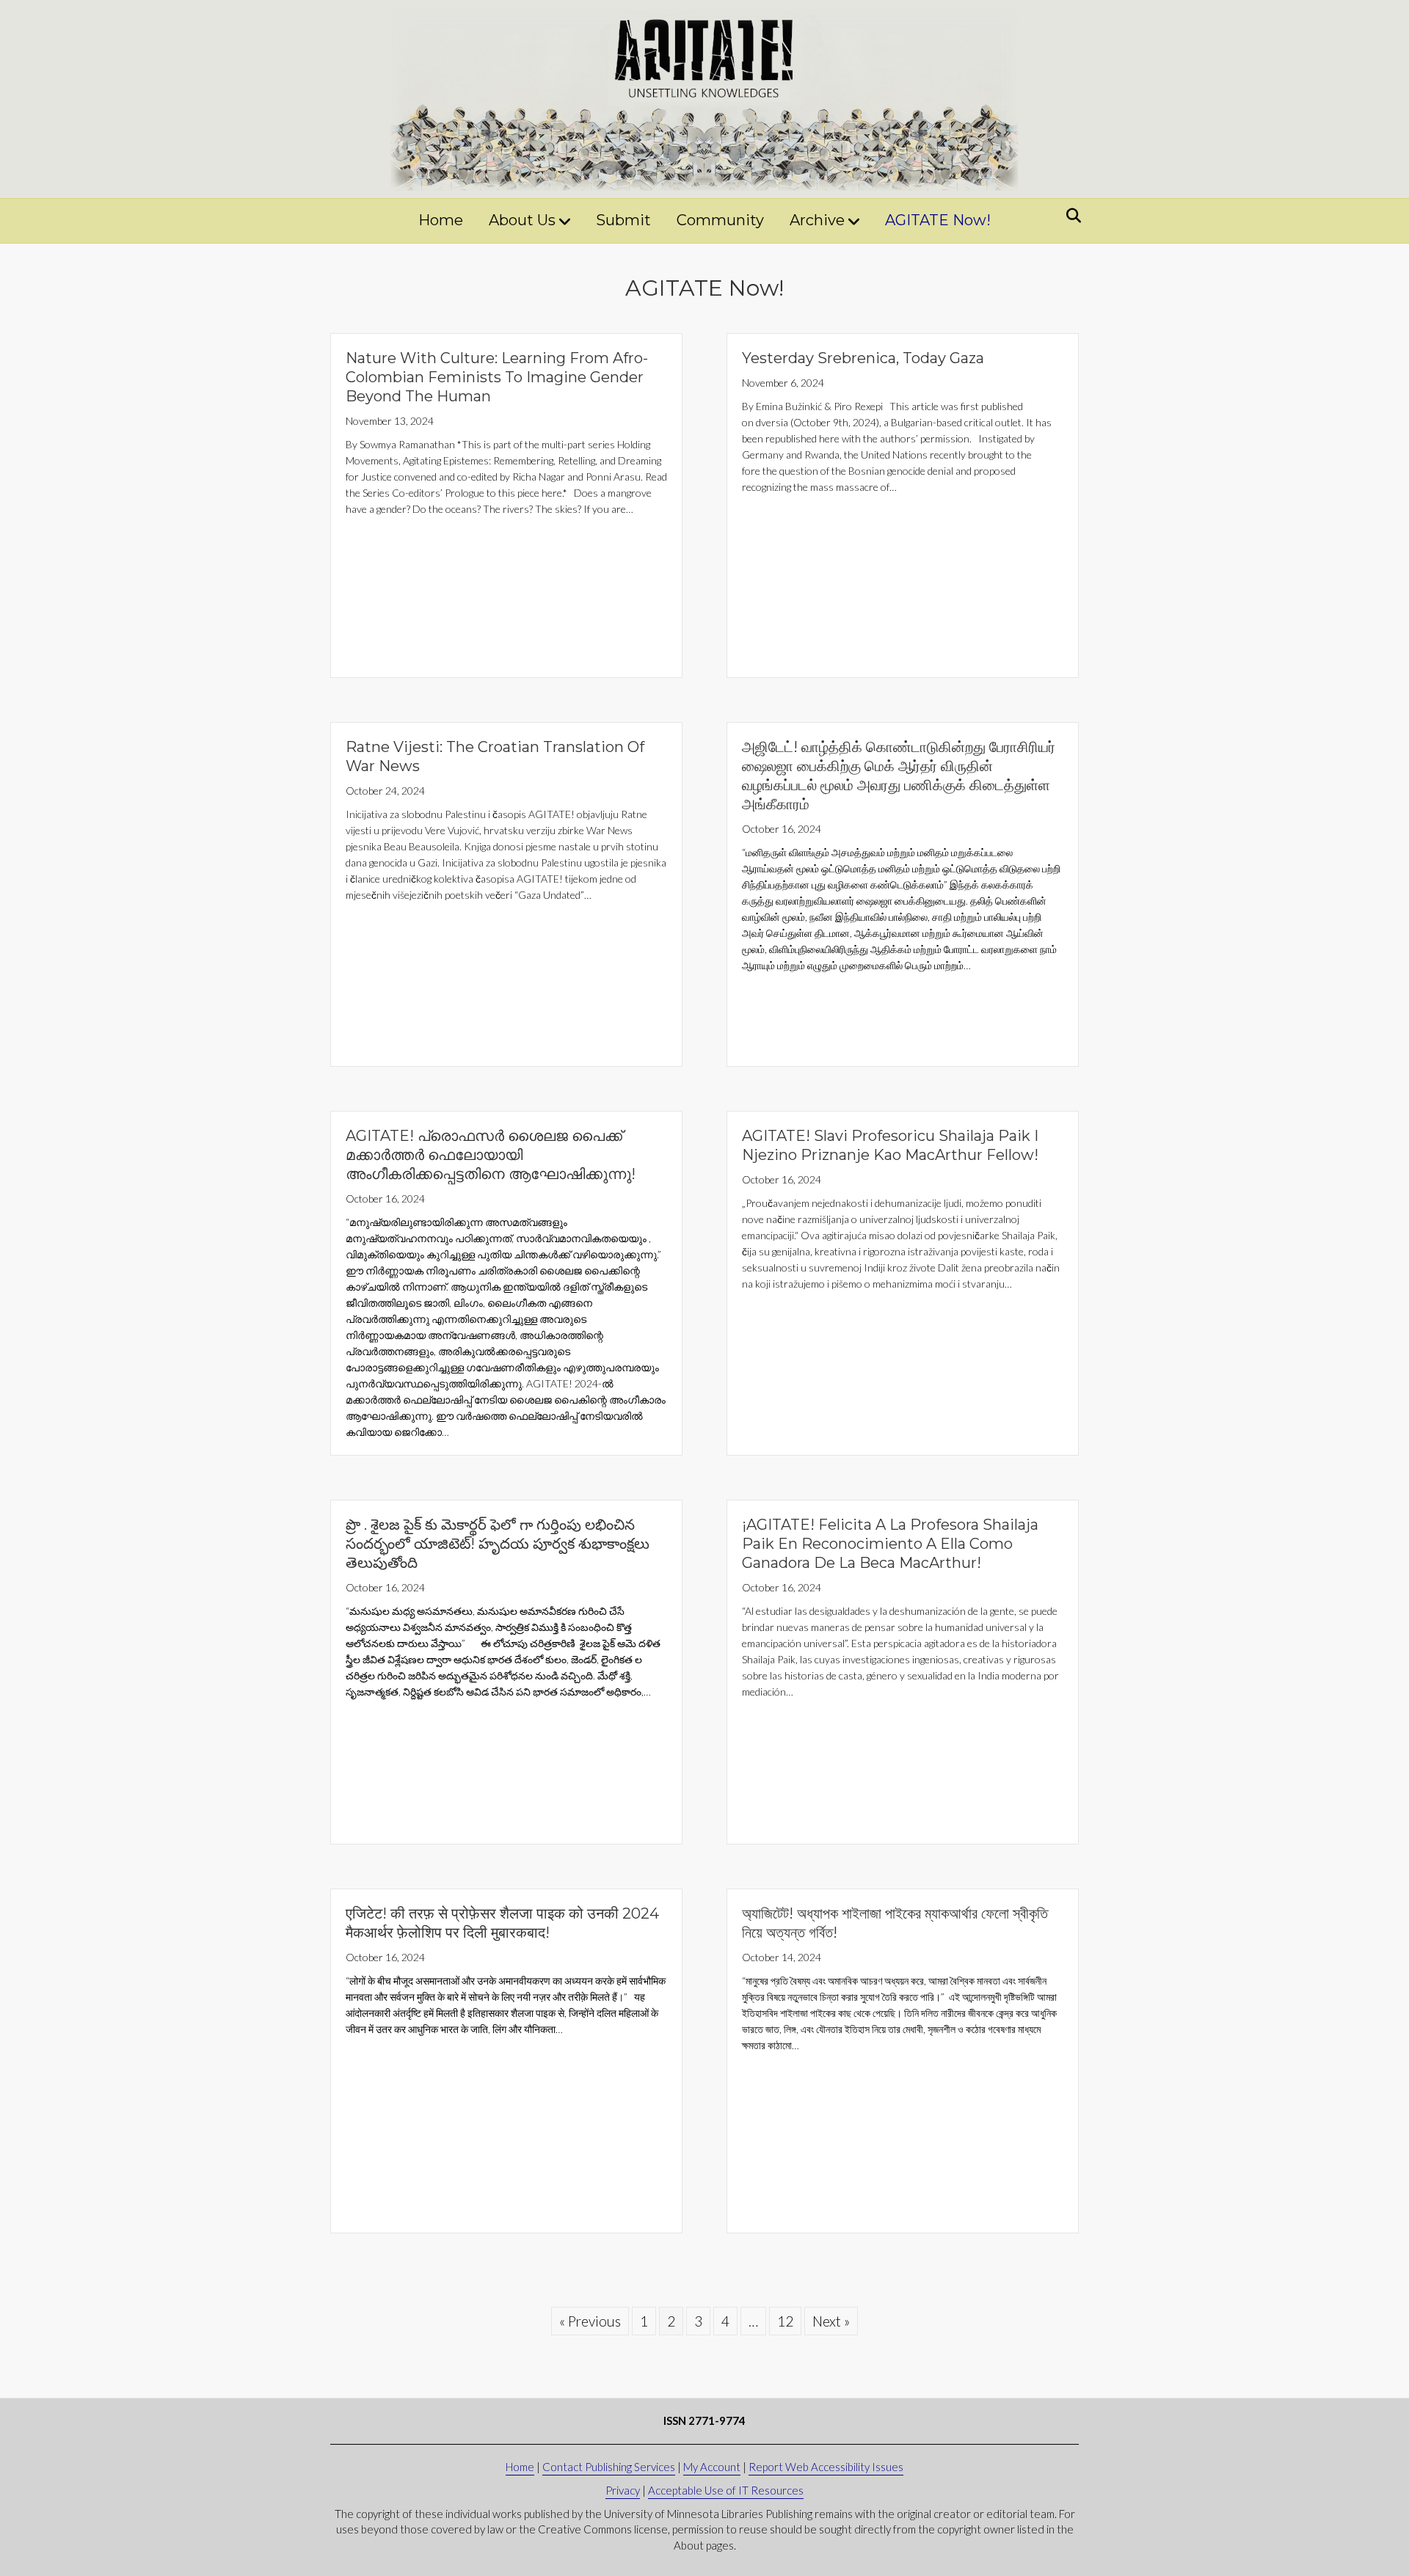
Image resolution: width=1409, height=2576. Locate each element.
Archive (817, 220)
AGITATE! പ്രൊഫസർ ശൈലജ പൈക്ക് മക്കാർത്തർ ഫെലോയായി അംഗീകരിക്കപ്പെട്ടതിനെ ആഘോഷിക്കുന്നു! (491, 1155)
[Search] (1070, 216)
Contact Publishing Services (609, 2467)
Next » (831, 2321)
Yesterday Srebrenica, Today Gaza (863, 358)
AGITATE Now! (938, 220)
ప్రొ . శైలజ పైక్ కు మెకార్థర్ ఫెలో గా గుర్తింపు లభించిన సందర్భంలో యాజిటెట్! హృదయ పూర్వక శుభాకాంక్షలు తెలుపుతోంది (498, 1544)
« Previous (590, 2321)
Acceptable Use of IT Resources (726, 2490)
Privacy (623, 2490)
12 (785, 2321)
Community (720, 220)
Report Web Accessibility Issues (826, 2467)
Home (441, 220)
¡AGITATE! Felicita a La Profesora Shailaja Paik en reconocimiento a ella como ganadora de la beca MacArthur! (890, 1544)
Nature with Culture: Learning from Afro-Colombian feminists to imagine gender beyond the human (497, 377)
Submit (623, 220)
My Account (712, 2467)
